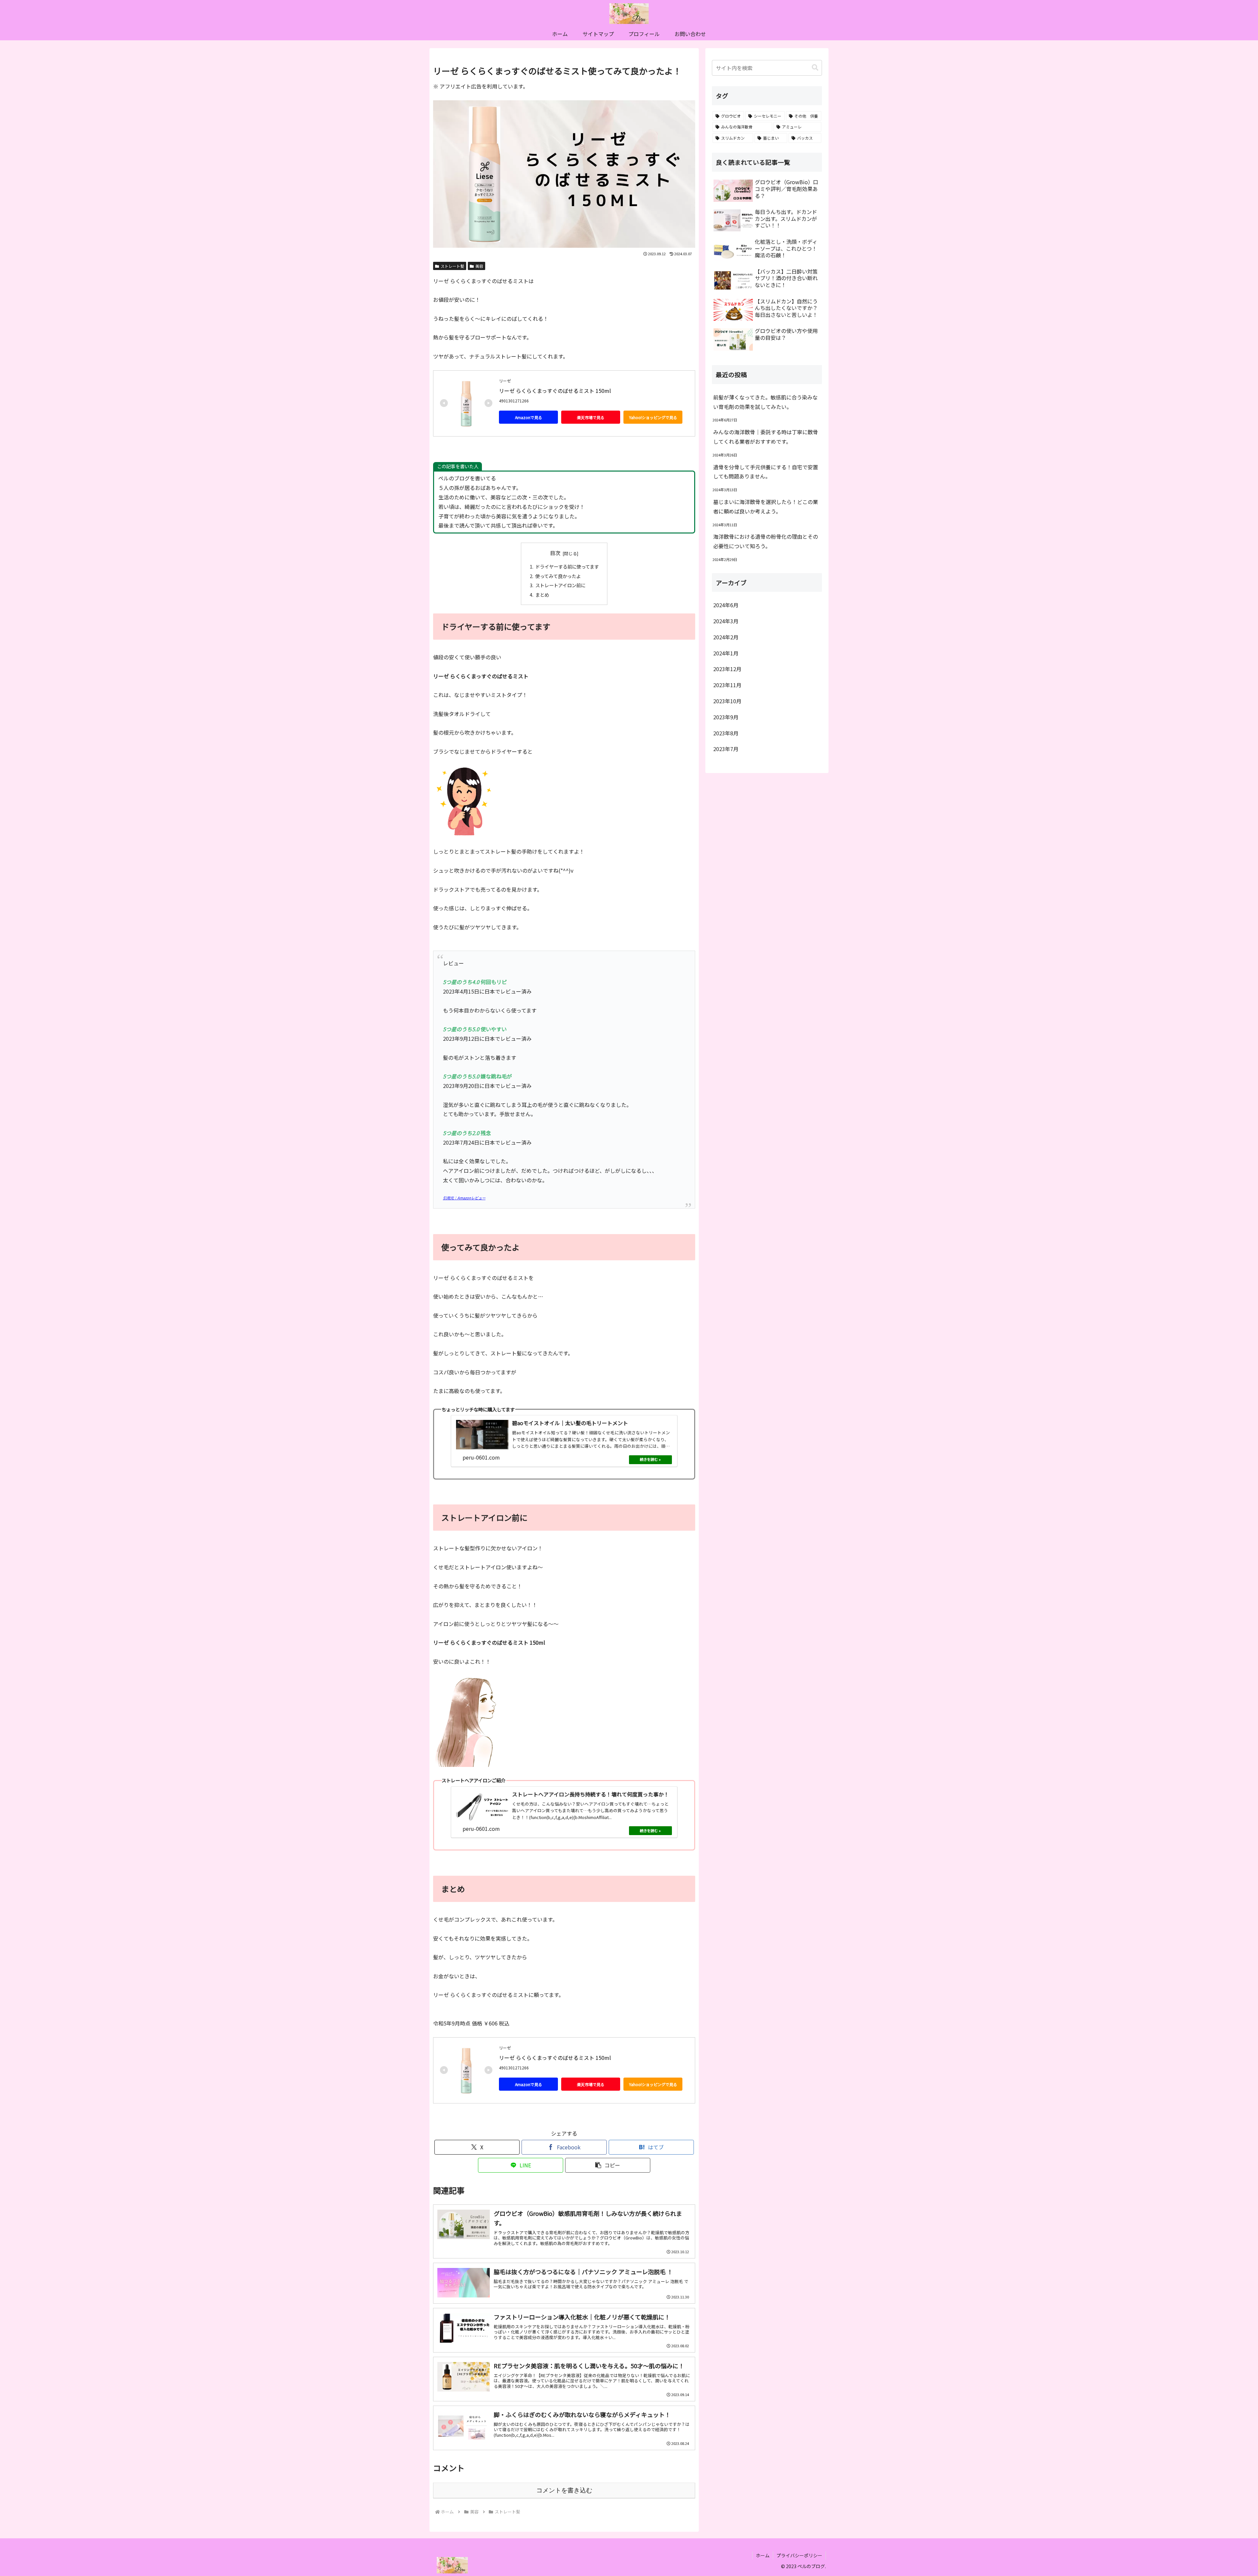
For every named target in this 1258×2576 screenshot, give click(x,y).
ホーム (763, 2555)
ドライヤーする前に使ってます (567, 566)
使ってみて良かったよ (558, 576)
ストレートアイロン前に (560, 585)
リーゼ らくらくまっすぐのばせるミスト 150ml (555, 391)
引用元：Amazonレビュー (464, 1198)
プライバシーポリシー (799, 2555)
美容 (479, 266)
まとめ (542, 595)
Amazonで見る (529, 417)
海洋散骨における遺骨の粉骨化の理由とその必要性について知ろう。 (766, 541)
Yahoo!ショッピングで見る (653, 417)
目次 (555, 553)
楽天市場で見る (591, 417)
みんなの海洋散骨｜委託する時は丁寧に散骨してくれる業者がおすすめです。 (766, 437)
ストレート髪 (452, 266)
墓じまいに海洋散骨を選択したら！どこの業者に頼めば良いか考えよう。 (766, 506)
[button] (608, 2165)
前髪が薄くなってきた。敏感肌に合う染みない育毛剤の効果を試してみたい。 (765, 402)
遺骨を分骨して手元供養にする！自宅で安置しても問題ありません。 (766, 472)
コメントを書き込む (564, 2490)
